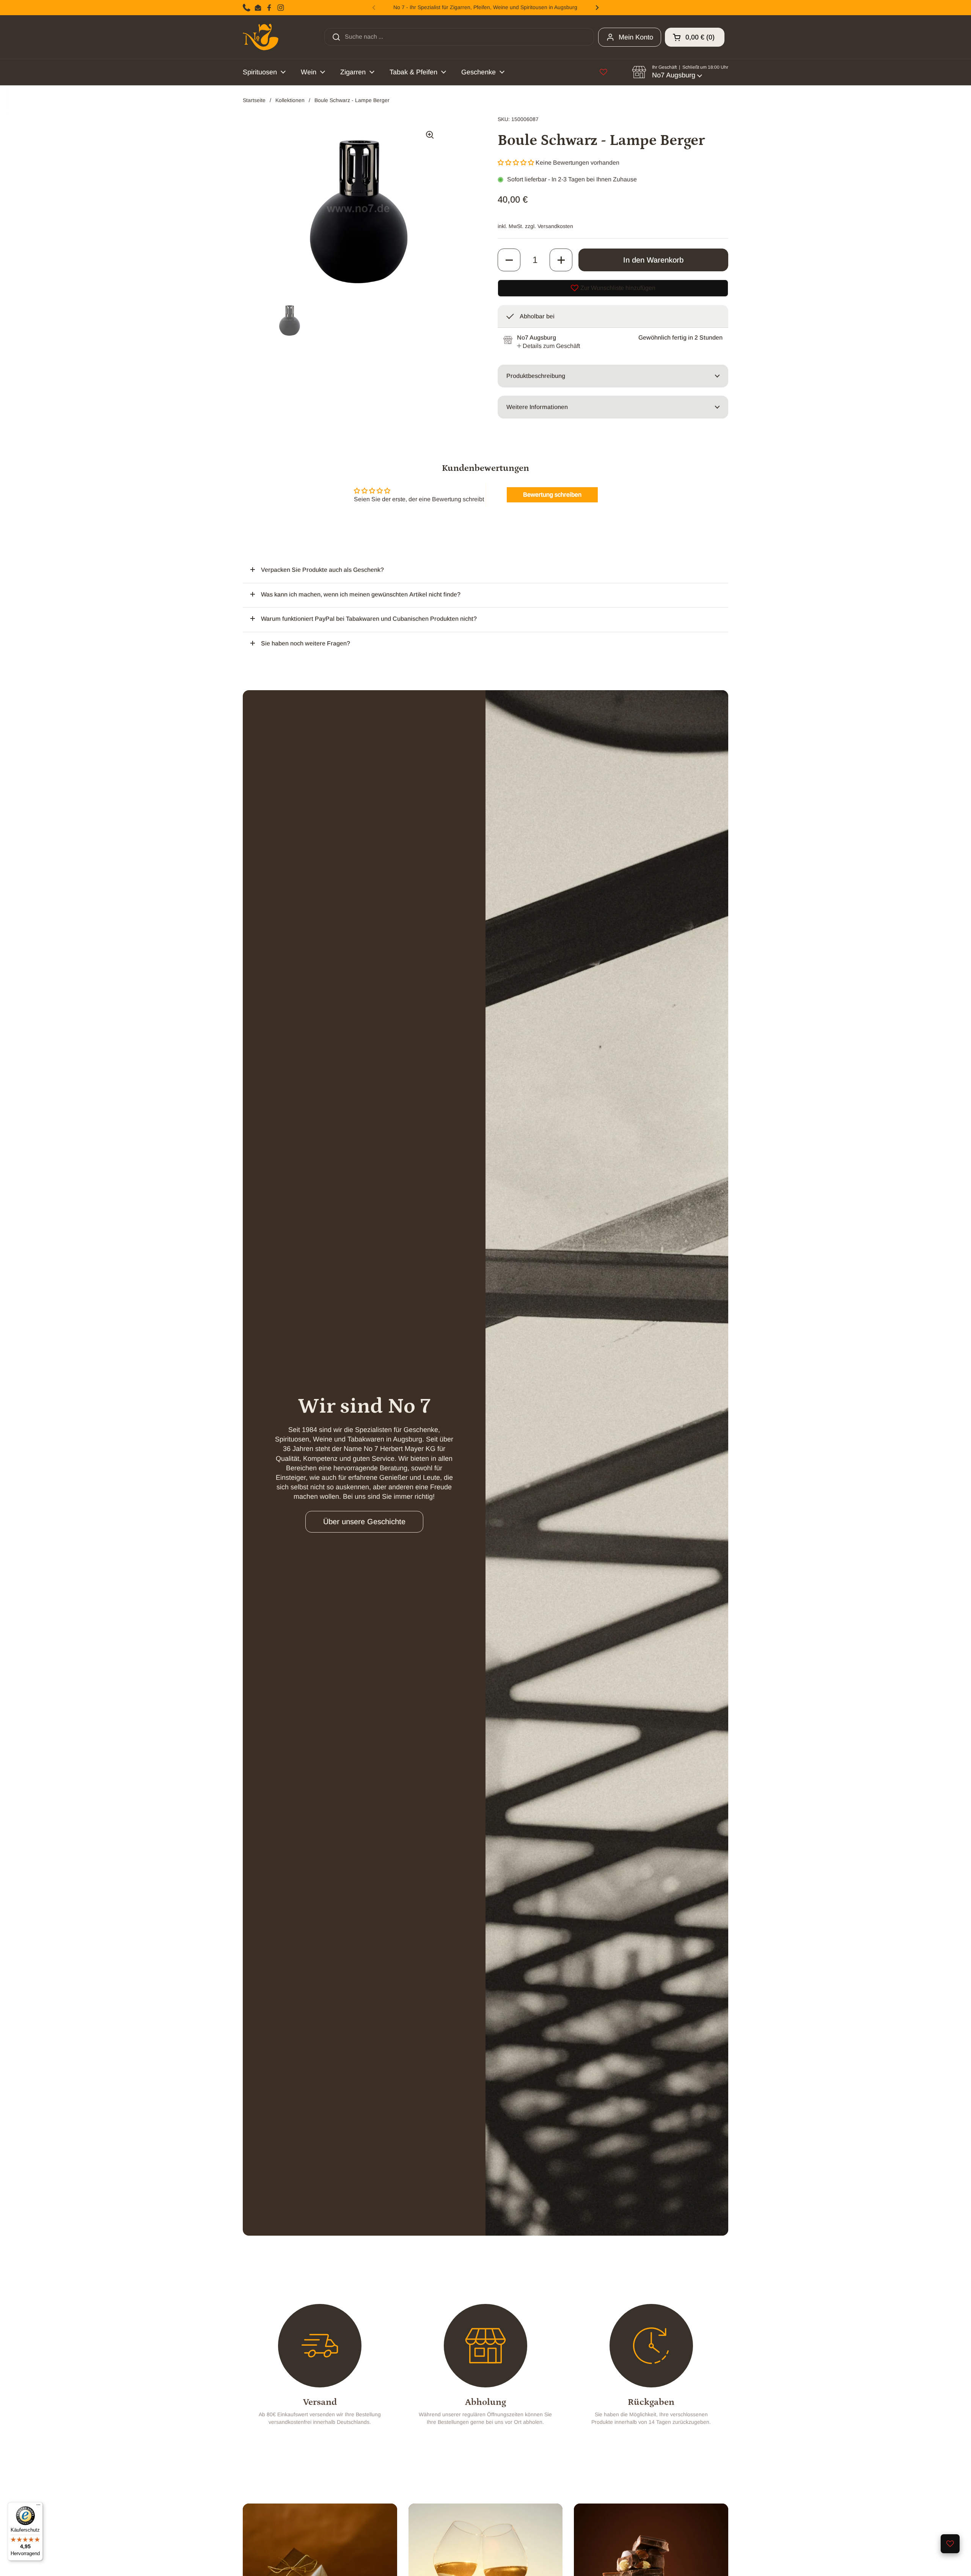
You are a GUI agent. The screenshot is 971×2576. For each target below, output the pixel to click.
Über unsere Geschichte (364, 1522)
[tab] (548, 346)
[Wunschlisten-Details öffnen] (603, 72)
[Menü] (38, 2507)
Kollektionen (290, 100)
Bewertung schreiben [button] (552, 495)
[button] (695, 37)
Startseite (254, 100)
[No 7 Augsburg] (261, 37)
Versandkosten (555, 226)
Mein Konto (636, 37)
